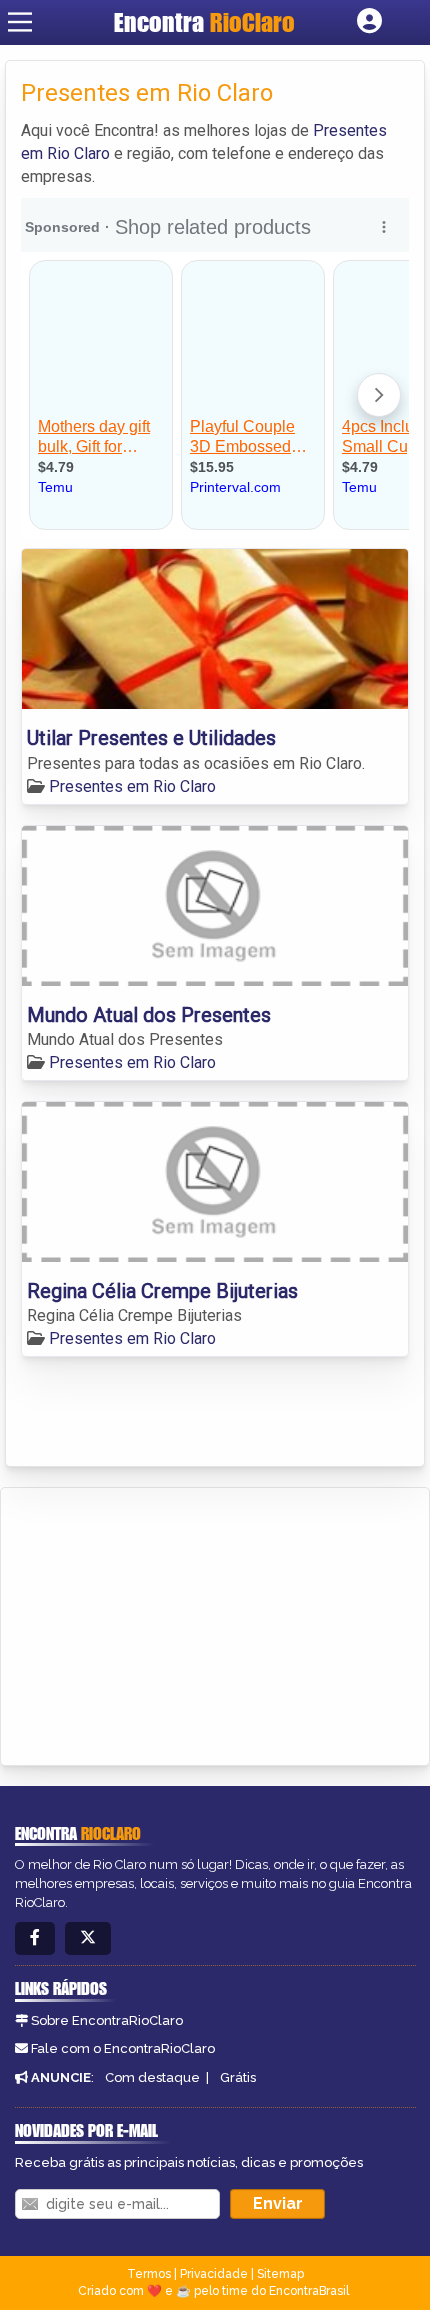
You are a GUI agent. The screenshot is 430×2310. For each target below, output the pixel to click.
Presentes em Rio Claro (132, 786)
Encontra (204, 22)
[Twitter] (88, 1938)
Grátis (238, 2077)
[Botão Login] (369, 22)
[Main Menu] (20, 22)
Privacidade (214, 2274)
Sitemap (280, 2274)
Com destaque (152, 2077)
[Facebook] (35, 1938)
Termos (149, 2274)
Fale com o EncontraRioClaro (123, 2048)
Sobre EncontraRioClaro (107, 2020)
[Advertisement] (166, 1623)
